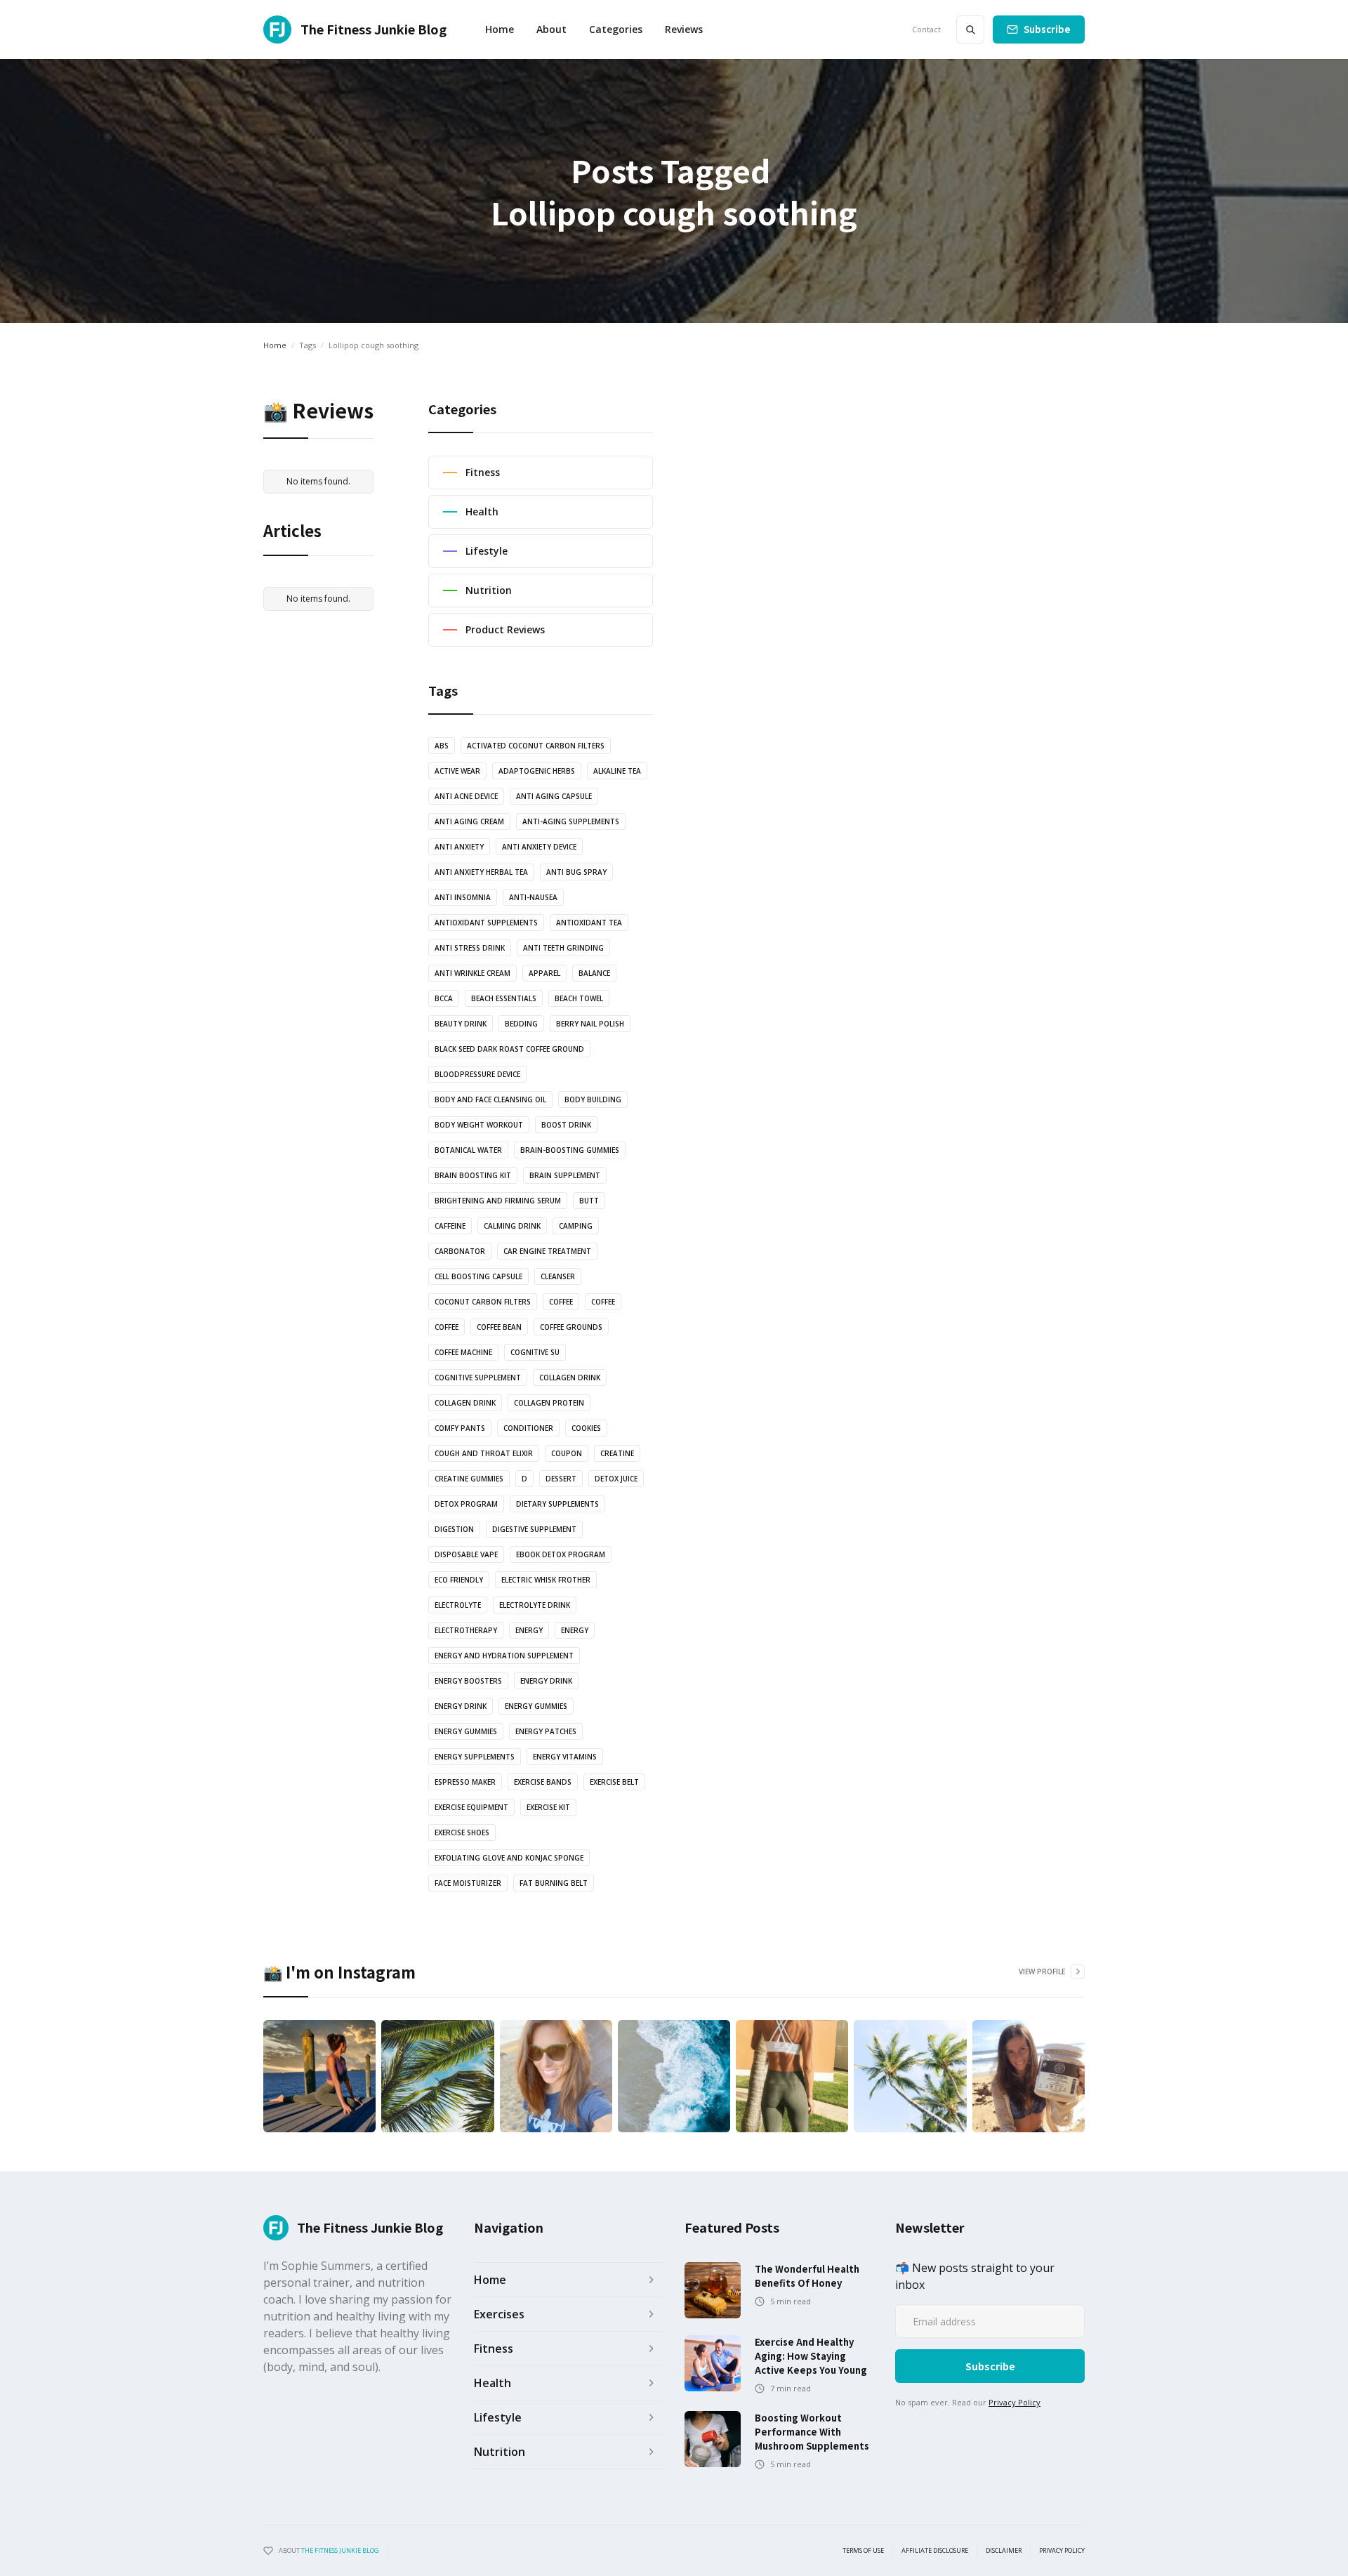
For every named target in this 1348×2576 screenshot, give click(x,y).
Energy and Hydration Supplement (504, 1656)
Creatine (617, 1453)
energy (529, 1630)
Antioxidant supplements (486, 923)
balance (594, 973)
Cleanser (558, 1276)
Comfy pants (460, 1428)
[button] (616, 29)
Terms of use (863, 2551)
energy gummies (536, 1706)
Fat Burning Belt (554, 1883)
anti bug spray (576, 872)
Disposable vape (466, 1554)
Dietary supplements (557, 1504)
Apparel (544, 973)
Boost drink (566, 1125)
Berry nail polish (590, 1024)
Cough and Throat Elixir (484, 1453)
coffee (561, 1302)
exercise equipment (471, 1807)
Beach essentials (504, 998)
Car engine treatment (547, 1251)
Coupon (567, 1453)
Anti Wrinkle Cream (473, 973)
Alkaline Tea (617, 771)
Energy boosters (468, 1681)
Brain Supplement (565, 1175)
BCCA (444, 998)
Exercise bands (543, 1782)
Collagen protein (549, 1403)
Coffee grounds (571, 1327)
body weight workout (479, 1125)
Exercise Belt (614, 1782)
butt (589, 1201)
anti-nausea (533, 897)
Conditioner (528, 1428)
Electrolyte (458, 1605)
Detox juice (616, 1479)
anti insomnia (463, 897)
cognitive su (535, 1352)
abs (442, 746)
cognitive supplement (478, 1378)
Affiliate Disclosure (935, 2551)
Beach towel (579, 998)
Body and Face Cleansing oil (490, 1099)
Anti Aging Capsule (554, 796)
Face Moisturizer (468, 1883)
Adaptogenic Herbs (537, 771)
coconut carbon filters (483, 1302)
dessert (561, 1479)
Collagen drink (570, 1378)
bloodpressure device (477, 1074)
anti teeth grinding (563, 948)
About (551, 29)
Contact (926, 29)
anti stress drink (470, 948)
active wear (457, 771)
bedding (521, 1024)
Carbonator (460, 1251)
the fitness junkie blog (340, 2550)
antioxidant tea (589, 923)
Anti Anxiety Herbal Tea (481, 872)
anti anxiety (459, 847)
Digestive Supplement (534, 1529)
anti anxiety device (539, 847)
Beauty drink (461, 1024)
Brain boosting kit (473, 1175)
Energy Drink (461, 1706)
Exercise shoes (462, 1832)
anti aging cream (469, 821)
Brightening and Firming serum (498, 1201)
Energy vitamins (565, 1757)
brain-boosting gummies (570, 1150)
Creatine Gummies (469, 1479)
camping (576, 1226)
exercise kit (548, 1807)
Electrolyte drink (535, 1605)
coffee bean (499, 1327)
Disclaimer (1004, 2551)
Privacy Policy (1015, 2402)
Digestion (454, 1529)
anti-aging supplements (571, 821)
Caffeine (450, 1226)
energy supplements (475, 1757)
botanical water (468, 1150)
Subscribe (1047, 29)
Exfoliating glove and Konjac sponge (509, 1858)
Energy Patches (546, 1731)
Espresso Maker (465, 1782)
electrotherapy (466, 1630)
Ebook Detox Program (561, 1554)
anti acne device (466, 796)
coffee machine (463, 1352)
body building (593, 1099)
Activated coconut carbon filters (536, 746)
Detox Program (466, 1504)
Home (500, 29)
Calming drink (512, 1226)
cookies (586, 1428)
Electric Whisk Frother (546, 1580)
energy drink (546, 1681)
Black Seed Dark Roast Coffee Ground (509, 1049)
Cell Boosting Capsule (478, 1276)
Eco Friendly (459, 1580)
